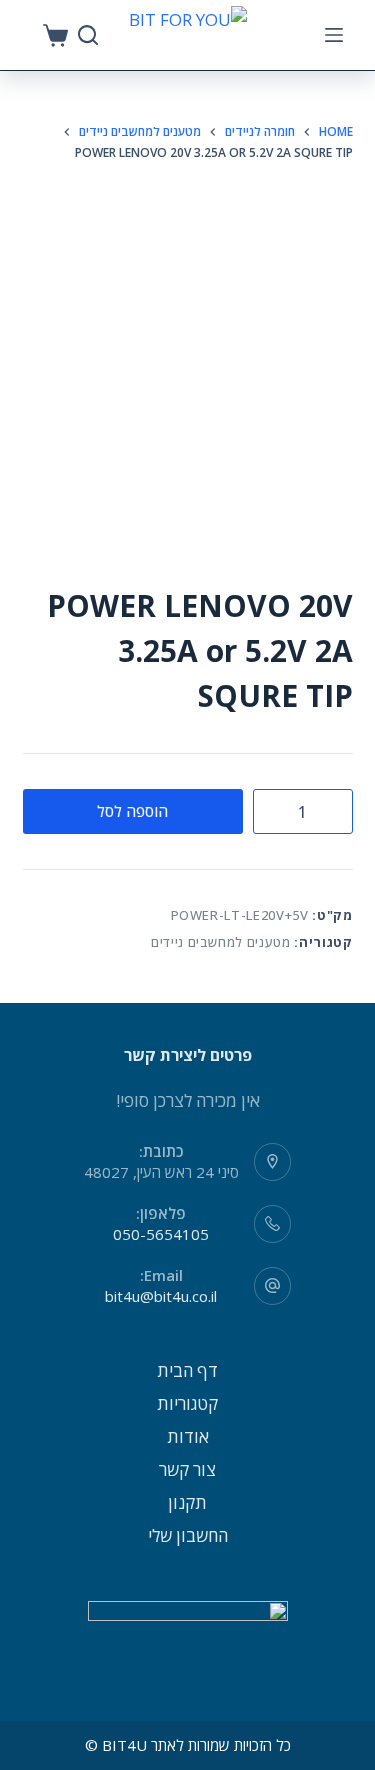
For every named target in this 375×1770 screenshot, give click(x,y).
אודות (188, 1436)
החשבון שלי (188, 1535)
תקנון (187, 1502)
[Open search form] (88, 35)
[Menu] (334, 35)
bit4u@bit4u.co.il (161, 1296)
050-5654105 (161, 1234)
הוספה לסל (132, 811)
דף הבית (187, 1370)
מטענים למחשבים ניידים (221, 942)
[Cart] (55, 35)
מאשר (188, 1752)
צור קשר (187, 1469)
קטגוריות (187, 1403)
